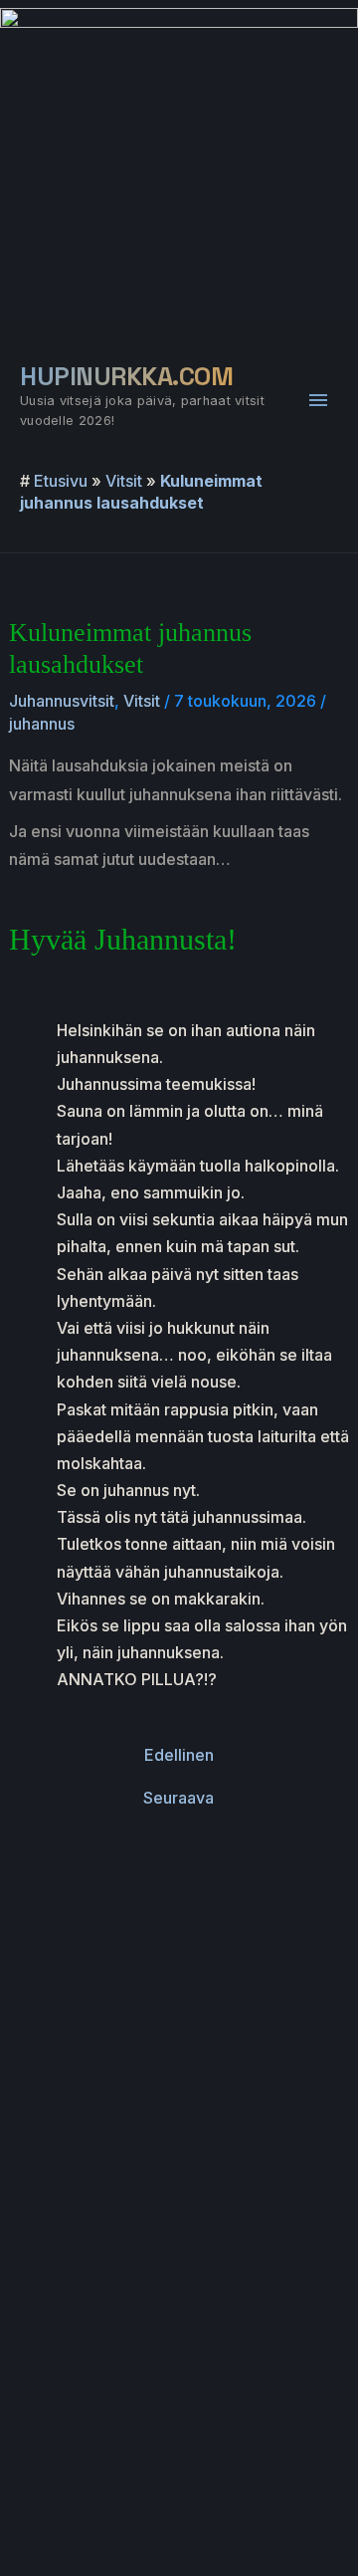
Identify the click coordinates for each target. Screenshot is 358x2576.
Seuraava (179, 1798)
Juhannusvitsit (62, 701)
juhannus (42, 724)
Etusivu (61, 481)
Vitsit (124, 481)
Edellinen (179, 1755)
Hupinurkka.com (126, 376)
